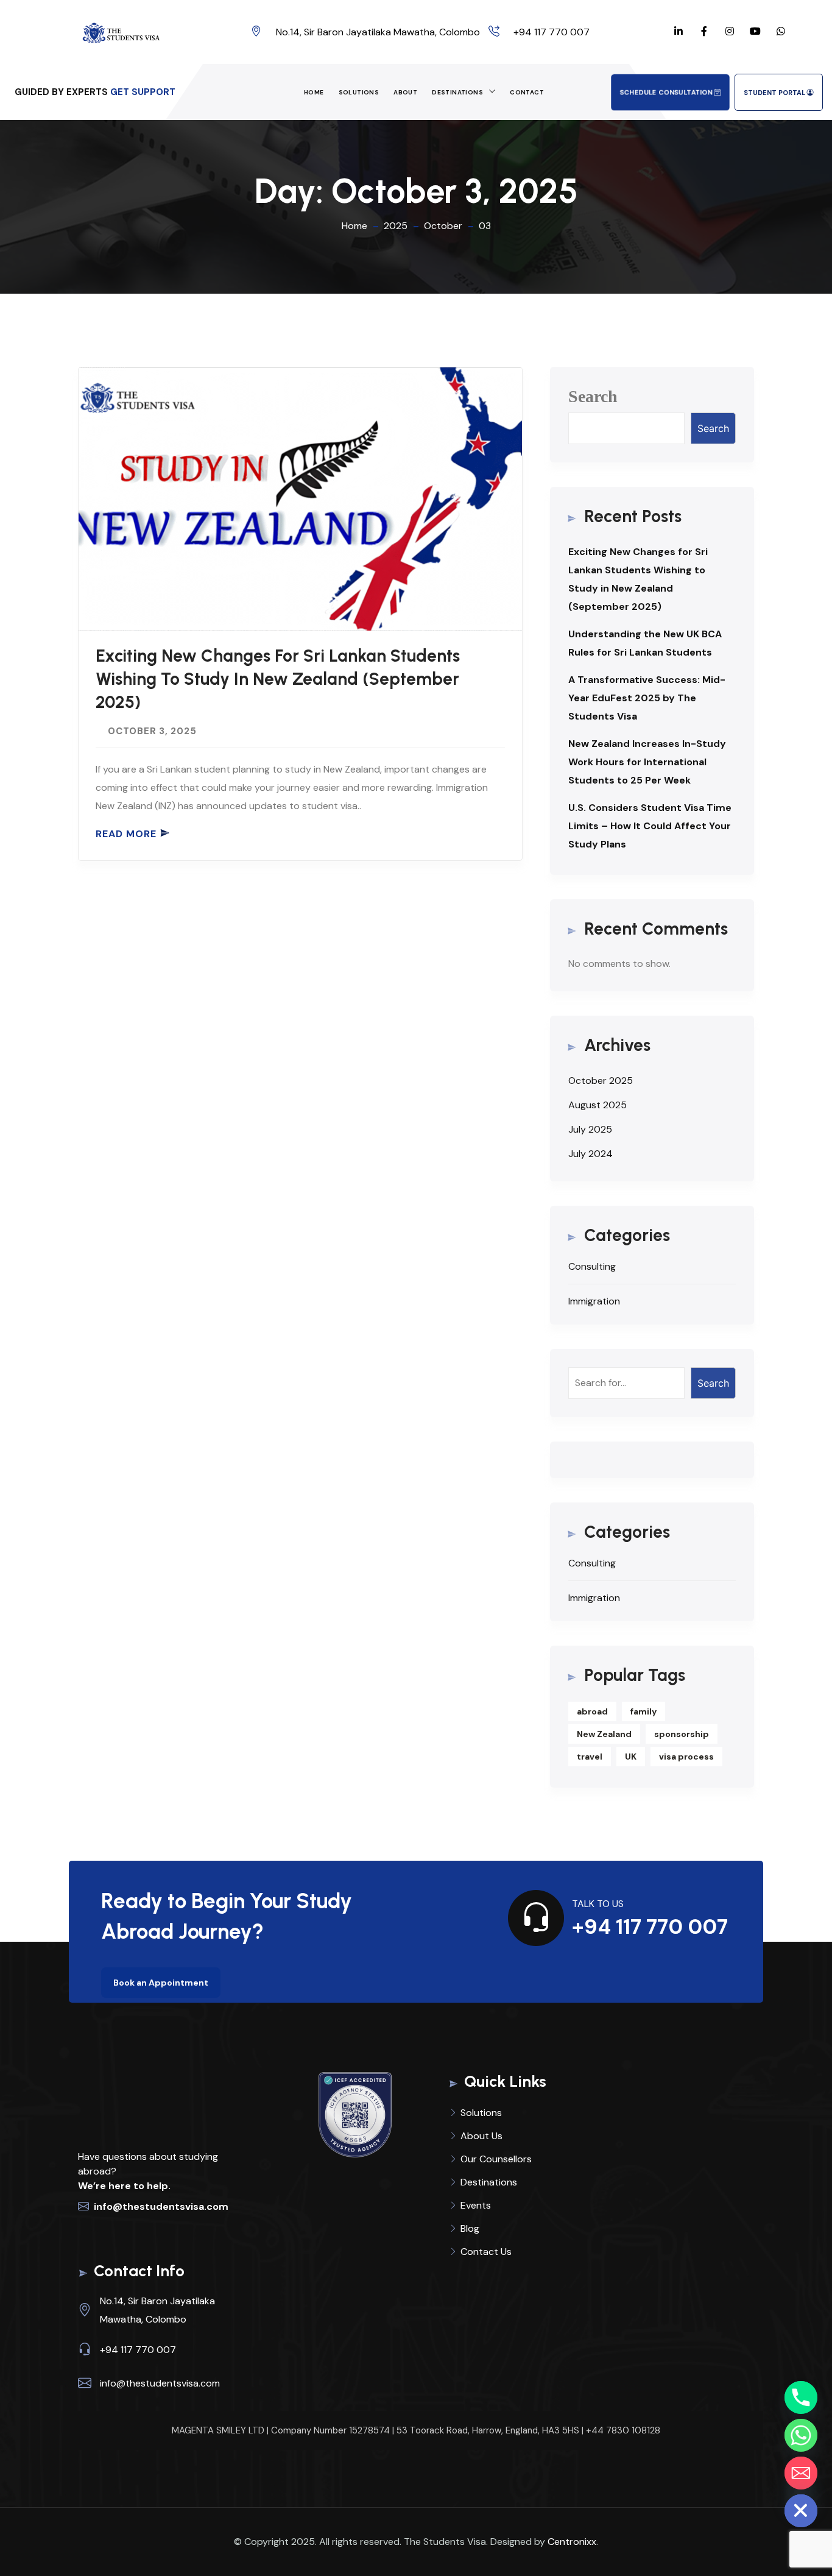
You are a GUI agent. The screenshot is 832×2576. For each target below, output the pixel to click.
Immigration (594, 1301)
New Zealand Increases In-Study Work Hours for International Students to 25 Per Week (647, 762)
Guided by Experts (61, 92)
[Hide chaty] (801, 2511)
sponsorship (682, 1734)
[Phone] (801, 2397)
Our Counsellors (496, 2159)
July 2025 (590, 1129)
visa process (686, 1757)
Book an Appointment (161, 1983)
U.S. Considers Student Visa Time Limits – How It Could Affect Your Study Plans (650, 826)
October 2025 (601, 1081)
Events (476, 2205)
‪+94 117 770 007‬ (552, 32)
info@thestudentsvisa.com (161, 2206)
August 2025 (598, 1105)
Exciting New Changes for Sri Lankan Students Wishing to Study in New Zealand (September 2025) (278, 679)
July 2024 (591, 1154)
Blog (470, 2228)
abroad (592, 1711)
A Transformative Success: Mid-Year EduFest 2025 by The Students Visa (647, 698)
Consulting (592, 1266)
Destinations (457, 92)
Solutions (359, 92)
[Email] (801, 2473)
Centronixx (572, 2542)
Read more (126, 834)
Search (593, 396)
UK (631, 1757)
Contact (527, 92)
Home (314, 92)
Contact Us (486, 2252)
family (643, 1711)
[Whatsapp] (801, 2435)
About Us (481, 2136)
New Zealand (604, 1734)
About (405, 92)
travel (590, 1757)
